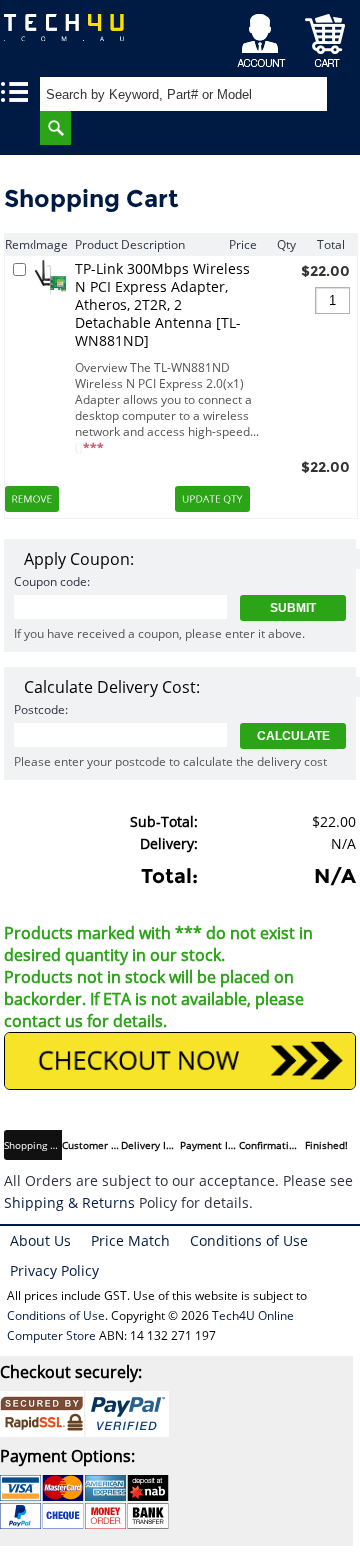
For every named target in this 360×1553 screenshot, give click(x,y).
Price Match (130, 1240)
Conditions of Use (249, 1240)
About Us (40, 1240)
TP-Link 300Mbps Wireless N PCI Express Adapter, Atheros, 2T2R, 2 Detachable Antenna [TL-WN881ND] (162, 305)
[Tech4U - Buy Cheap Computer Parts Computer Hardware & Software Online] (65, 34)
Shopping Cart (325, 35)
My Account (264, 35)
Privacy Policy (54, 1270)
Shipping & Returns (69, 1202)
